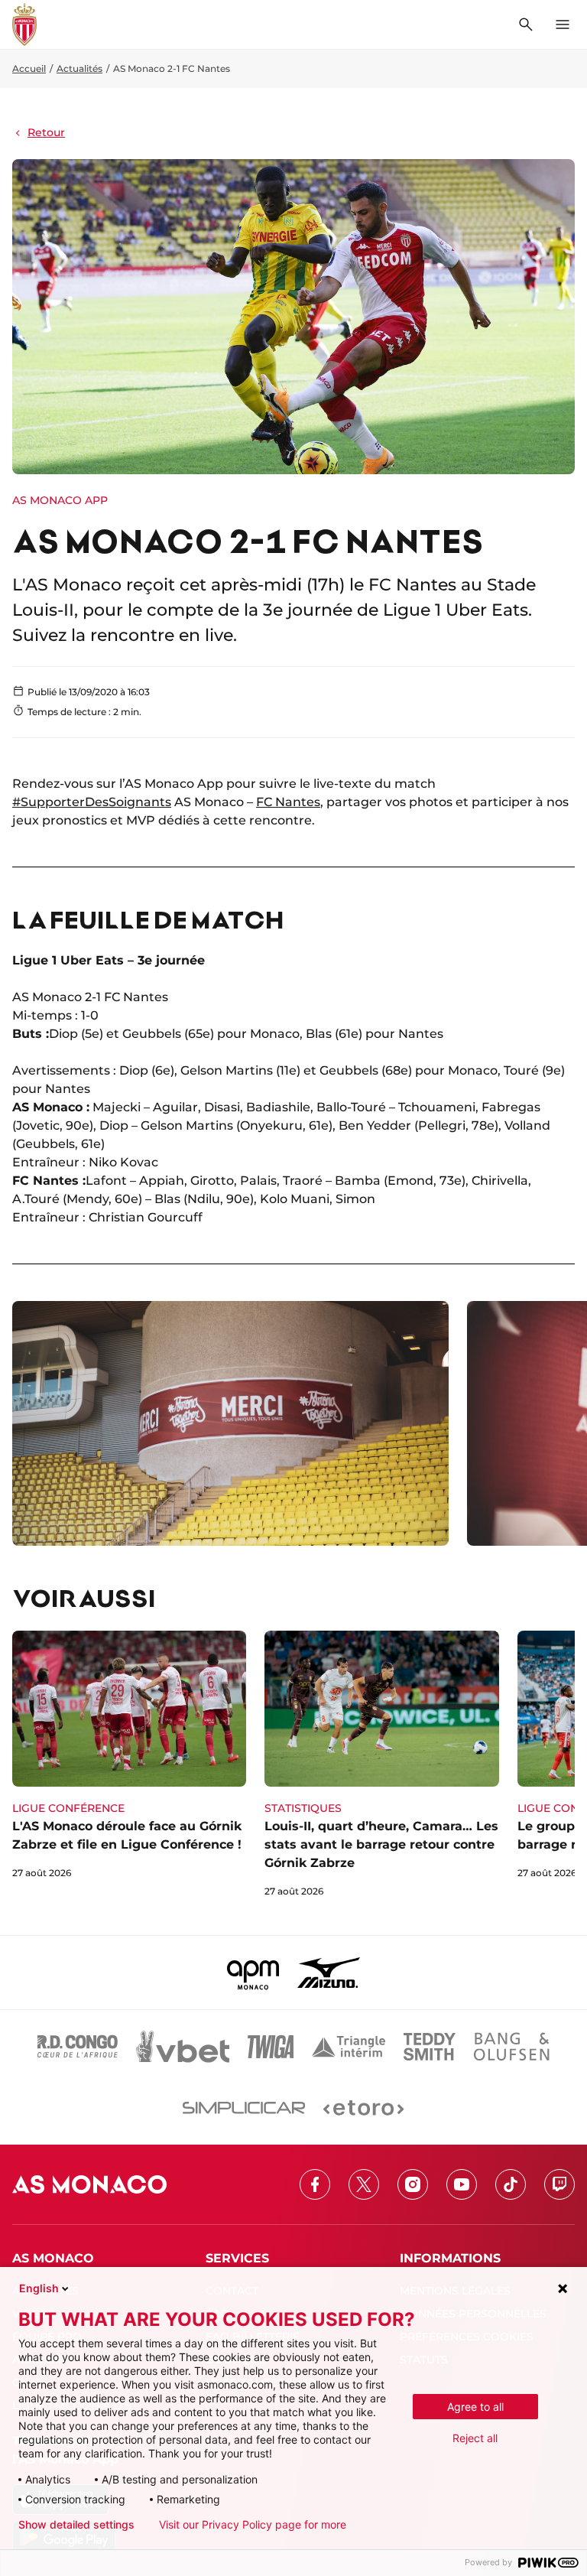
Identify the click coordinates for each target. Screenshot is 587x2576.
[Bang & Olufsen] (511, 2047)
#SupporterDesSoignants (92, 802)
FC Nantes (288, 802)
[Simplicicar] (244, 2108)
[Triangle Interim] (349, 2047)
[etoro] (363, 2108)
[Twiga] (271, 2047)
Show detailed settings (76, 2525)
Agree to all (475, 2407)
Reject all (475, 2438)
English (39, 2288)
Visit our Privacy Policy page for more (253, 2525)
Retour (46, 132)
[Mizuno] (329, 1973)
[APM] (253, 1973)
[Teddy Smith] (430, 2047)
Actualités (79, 68)
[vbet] (183, 2047)
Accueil (29, 68)
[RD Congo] (78, 2047)
